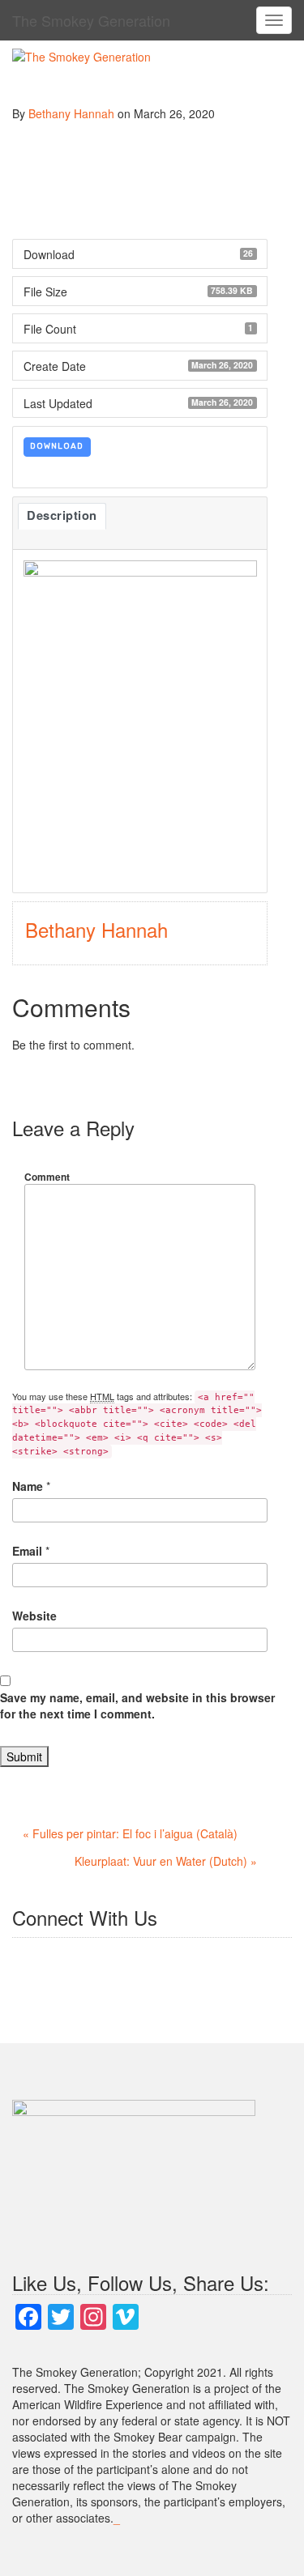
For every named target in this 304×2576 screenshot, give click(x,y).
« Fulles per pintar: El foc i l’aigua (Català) (130, 1833)
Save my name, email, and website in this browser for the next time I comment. (137, 1705)
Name (28, 1486)
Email (27, 1551)
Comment (47, 1177)
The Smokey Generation (91, 20)
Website (34, 1616)
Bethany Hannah (71, 113)
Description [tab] (62, 515)
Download (57, 446)
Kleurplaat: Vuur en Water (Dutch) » (166, 1861)
